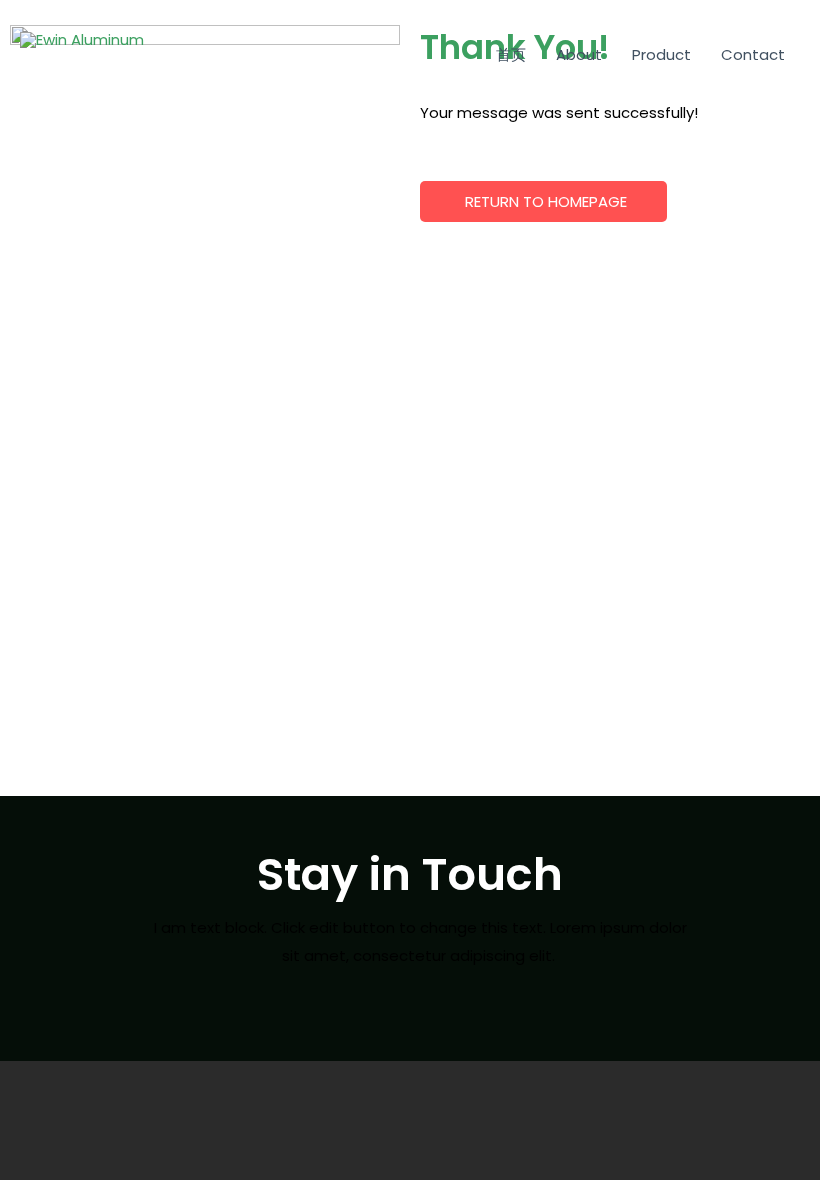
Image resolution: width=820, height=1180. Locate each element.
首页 (511, 54)
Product (661, 54)
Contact (753, 54)
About (579, 54)
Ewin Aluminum (118, 62)
